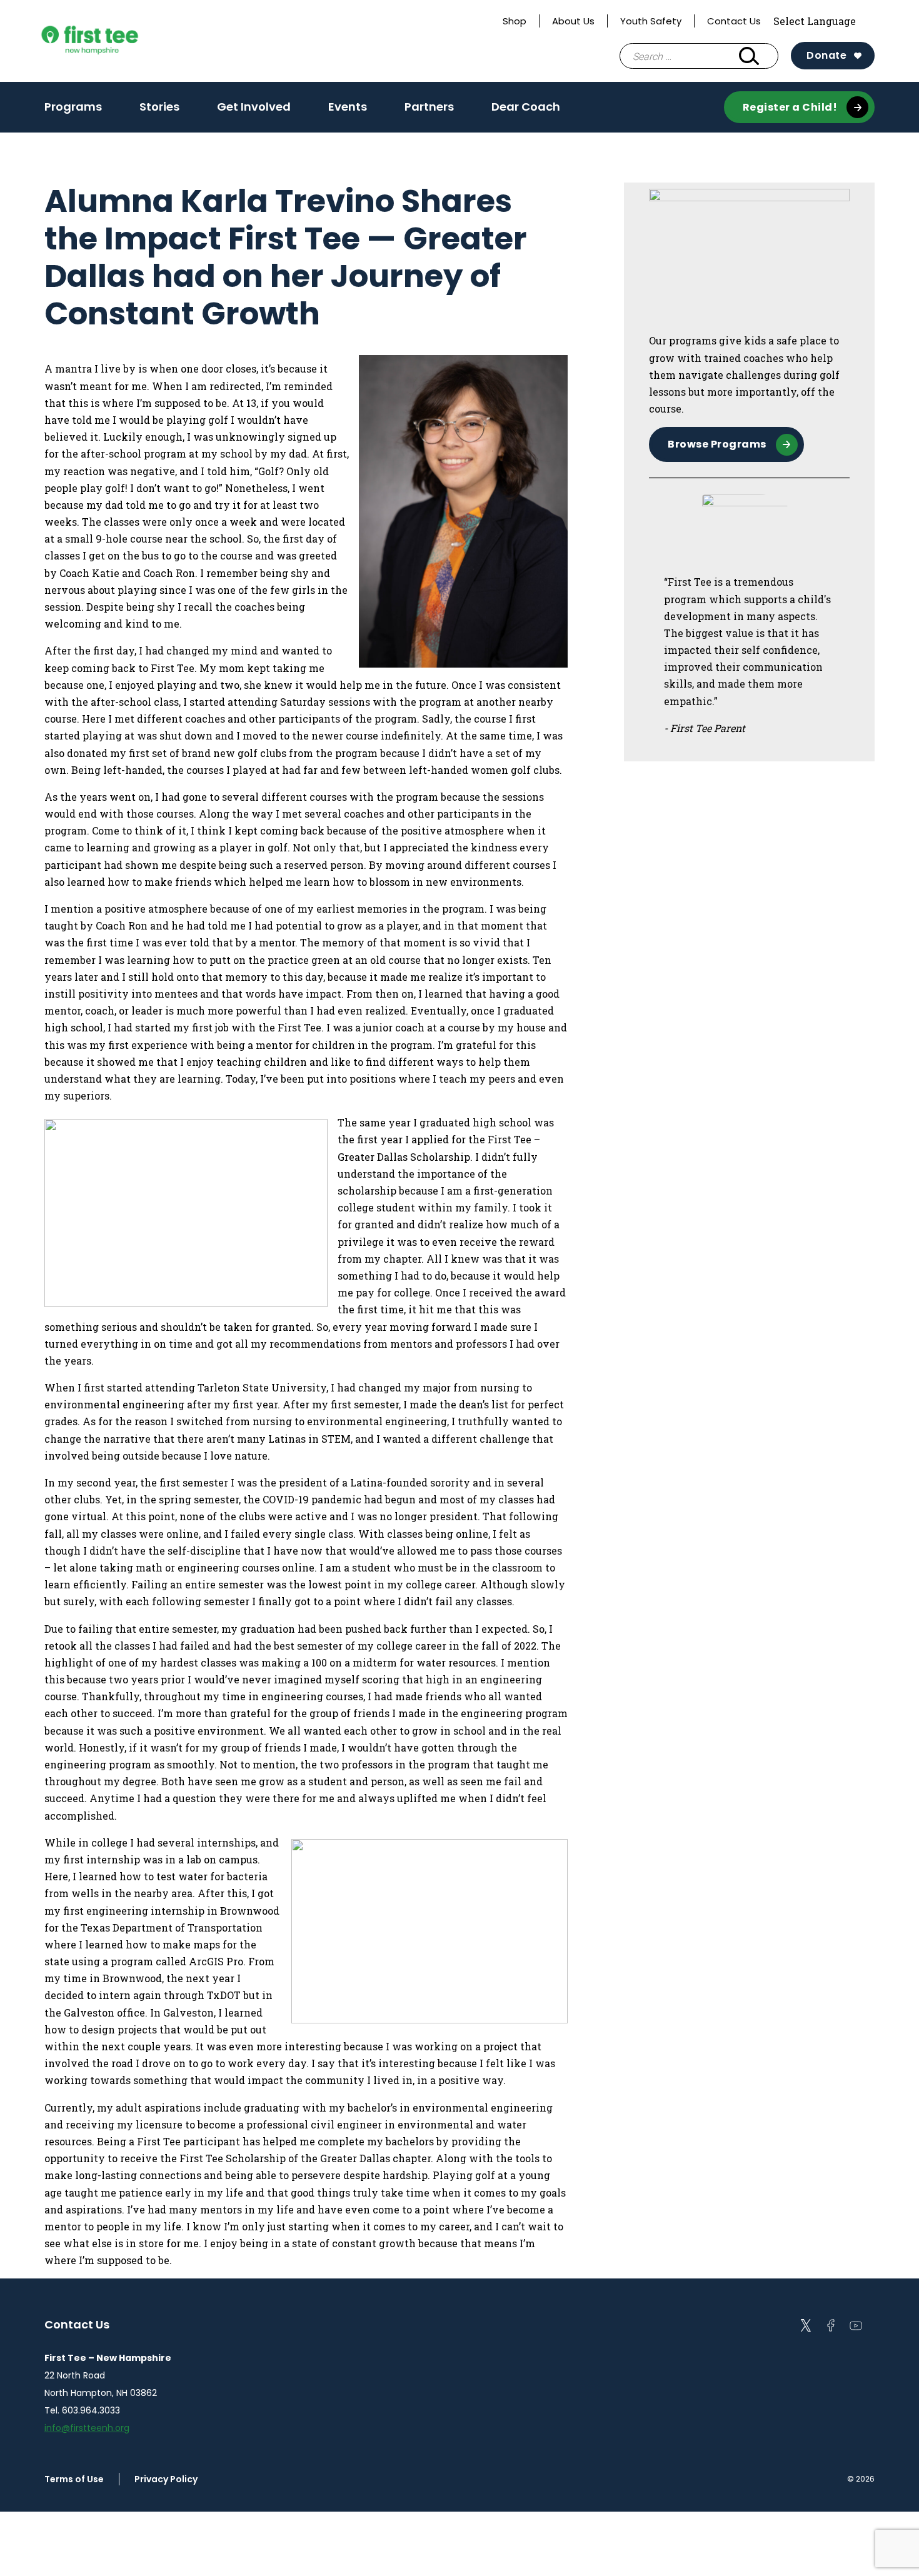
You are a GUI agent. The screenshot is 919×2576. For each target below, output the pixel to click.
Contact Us (734, 21)
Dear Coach (526, 107)
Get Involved (254, 107)
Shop (515, 21)
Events (348, 107)
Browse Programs (717, 444)
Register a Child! (790, 107)
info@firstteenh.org (87, 2428)
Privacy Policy (166, 2479)
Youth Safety (651, 21)
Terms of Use (74, 2479)
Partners (429, 107)
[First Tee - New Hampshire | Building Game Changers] (113, 41)
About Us (573, 21)
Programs (73, 107)
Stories (159, 107)
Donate (826, 55)
